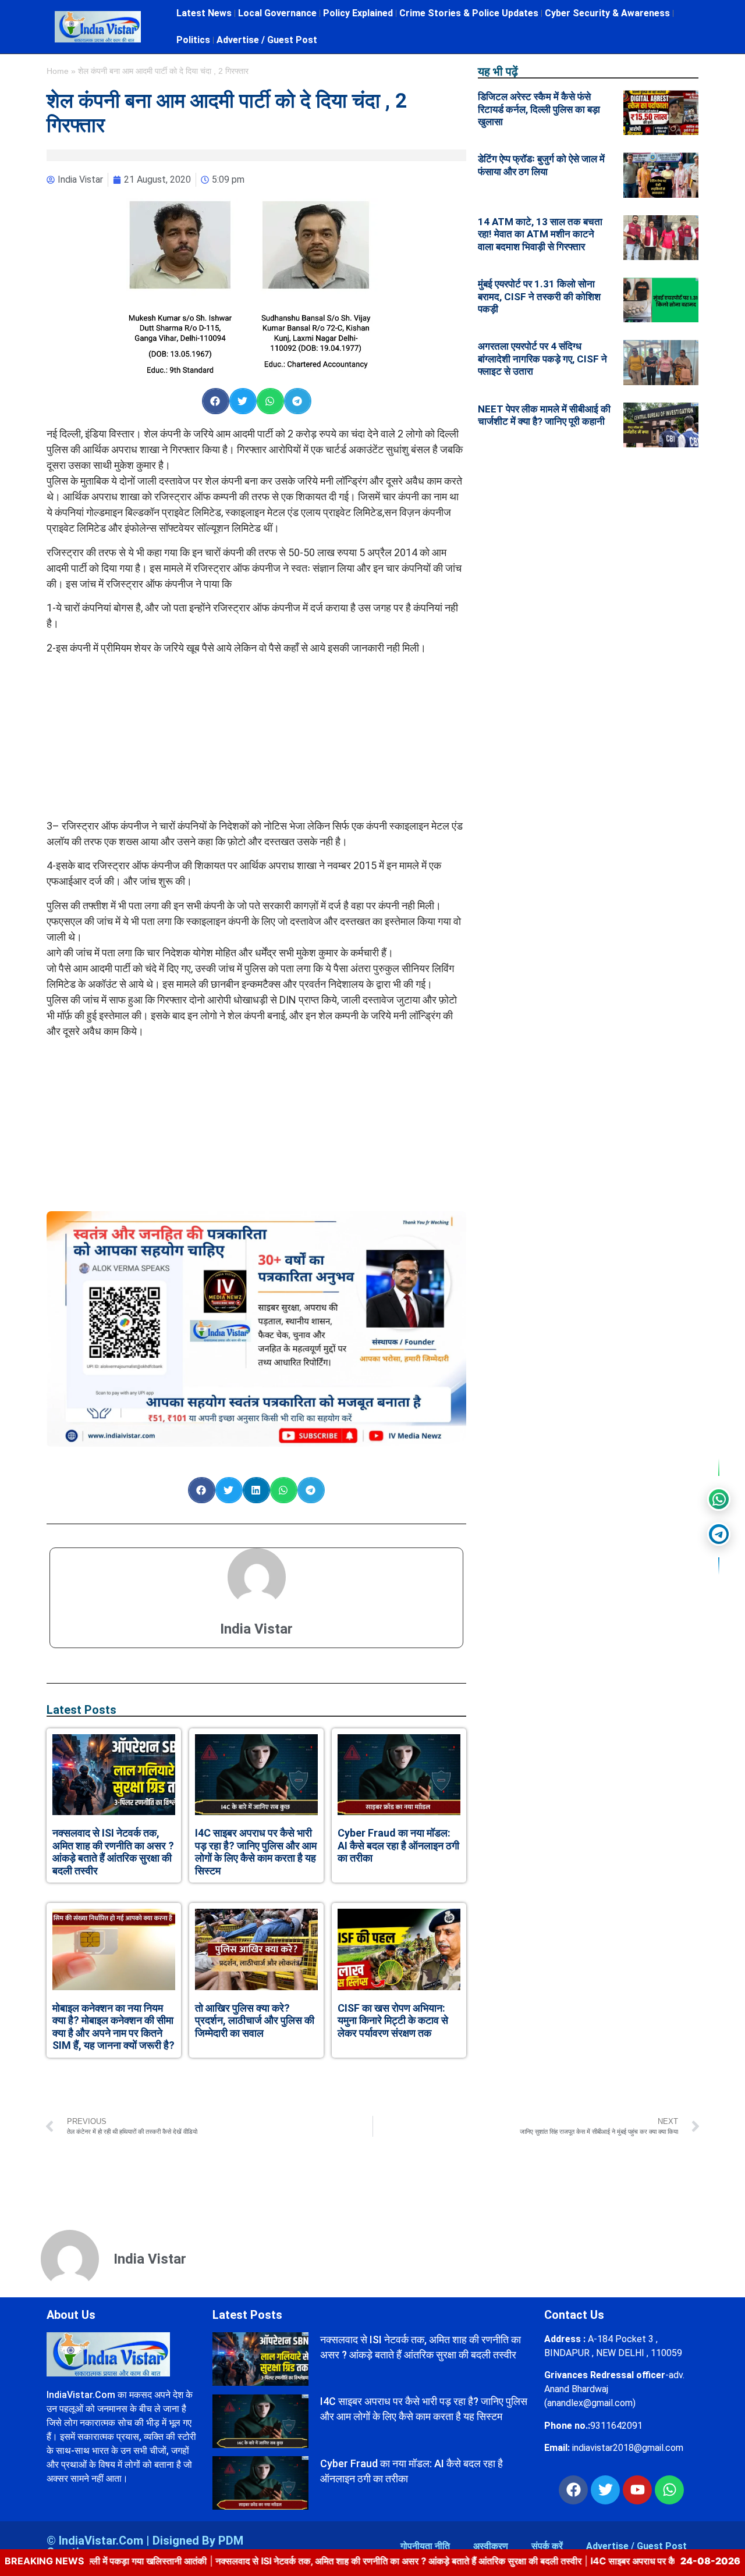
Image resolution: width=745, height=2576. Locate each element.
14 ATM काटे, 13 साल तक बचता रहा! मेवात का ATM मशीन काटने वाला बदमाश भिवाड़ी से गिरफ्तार (540, 234)
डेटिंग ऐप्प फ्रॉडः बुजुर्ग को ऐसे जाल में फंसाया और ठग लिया (541, 165)
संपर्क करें (547, 2546)
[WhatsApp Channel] (719, 1499)
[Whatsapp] (669, 2490)
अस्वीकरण (491, 2546)
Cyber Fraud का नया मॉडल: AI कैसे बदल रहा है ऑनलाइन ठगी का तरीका (398, 1845)
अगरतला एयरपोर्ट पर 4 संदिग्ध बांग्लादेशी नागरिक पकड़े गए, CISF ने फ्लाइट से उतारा (542, 359)
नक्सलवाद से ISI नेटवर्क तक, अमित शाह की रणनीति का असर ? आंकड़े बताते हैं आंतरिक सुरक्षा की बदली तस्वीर (113, 1852)
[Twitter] (605, 2490)
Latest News (204, 13)
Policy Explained (358, 13)
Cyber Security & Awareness (607, 13)
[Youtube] (637, 2490)
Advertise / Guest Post (267, 40)
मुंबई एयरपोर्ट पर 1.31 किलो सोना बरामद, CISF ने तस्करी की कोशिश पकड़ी (539, 296)
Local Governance (277, 13)
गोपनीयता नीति (425, 2546)
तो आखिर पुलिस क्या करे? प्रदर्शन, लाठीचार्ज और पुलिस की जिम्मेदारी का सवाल (255, 2020)
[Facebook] (573, 2490)
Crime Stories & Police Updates (469, 13)
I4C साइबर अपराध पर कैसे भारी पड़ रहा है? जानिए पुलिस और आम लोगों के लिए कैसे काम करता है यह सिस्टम (256, 1852)
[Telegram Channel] (719, 1534)
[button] (216, 401)
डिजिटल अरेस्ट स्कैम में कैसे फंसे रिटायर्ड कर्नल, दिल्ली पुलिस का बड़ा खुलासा (539, 109)
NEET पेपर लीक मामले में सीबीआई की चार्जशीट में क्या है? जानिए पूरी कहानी (544, 415)
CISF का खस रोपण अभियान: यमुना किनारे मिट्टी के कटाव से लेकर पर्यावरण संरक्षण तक (393, 2020)
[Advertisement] (257, 736)
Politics (193, 40)
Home (58, 71)
